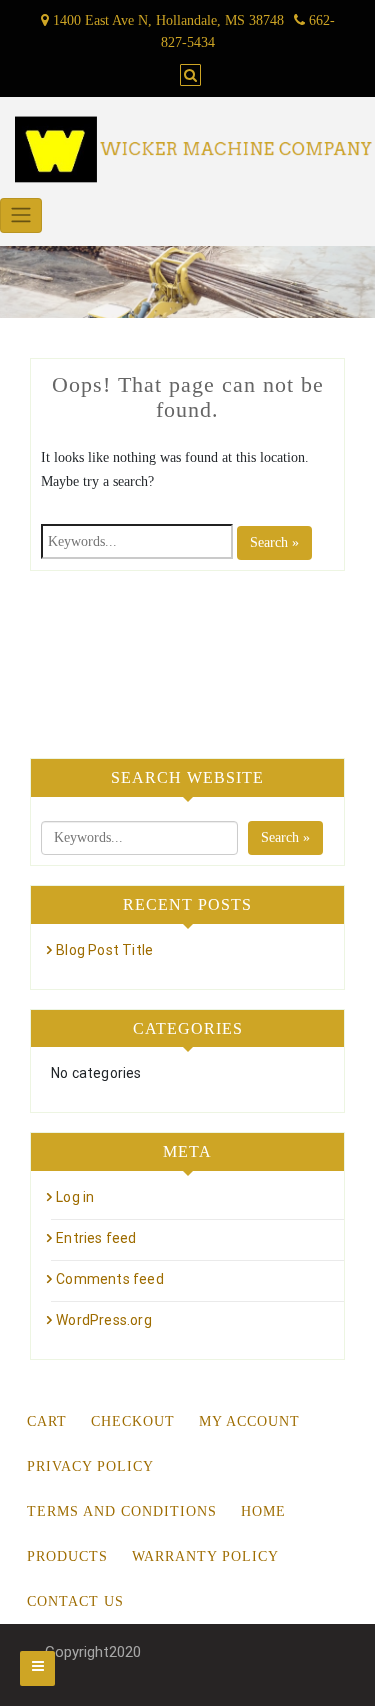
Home (263, 1511)
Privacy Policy (90, 1466)
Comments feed (110, 1279)
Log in (75, 1197)
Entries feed (96, 1238)
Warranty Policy (205, 1556)
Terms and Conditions (122, 1511)
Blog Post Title (104, 950)
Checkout (133, 1421)
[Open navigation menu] (37, 1668)
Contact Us (75, 1601)
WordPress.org (104, 1320)
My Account (249, 1421)
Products (67, 1556)
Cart (47, 1421)
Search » (274, 542)
